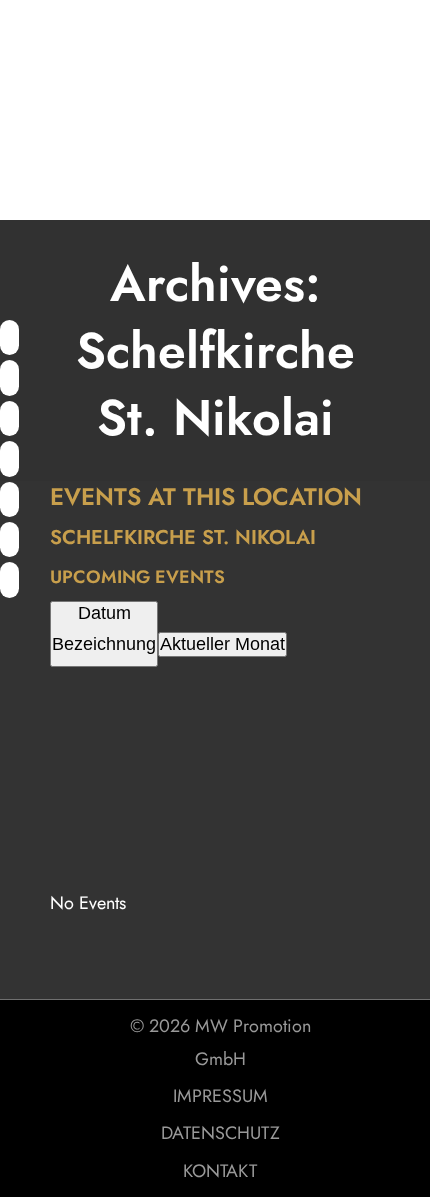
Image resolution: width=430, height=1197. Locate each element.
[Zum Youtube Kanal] (9, 379)
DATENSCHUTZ (220, 1133)
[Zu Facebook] (9, 420)
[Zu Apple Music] (9, 501)
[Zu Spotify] (9, 339)
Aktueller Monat (222, 644)
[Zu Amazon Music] (9, 541)
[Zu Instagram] (9, 460)
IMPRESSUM (220, 1096)
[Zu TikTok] (9, 581)
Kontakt (220, 1171)
